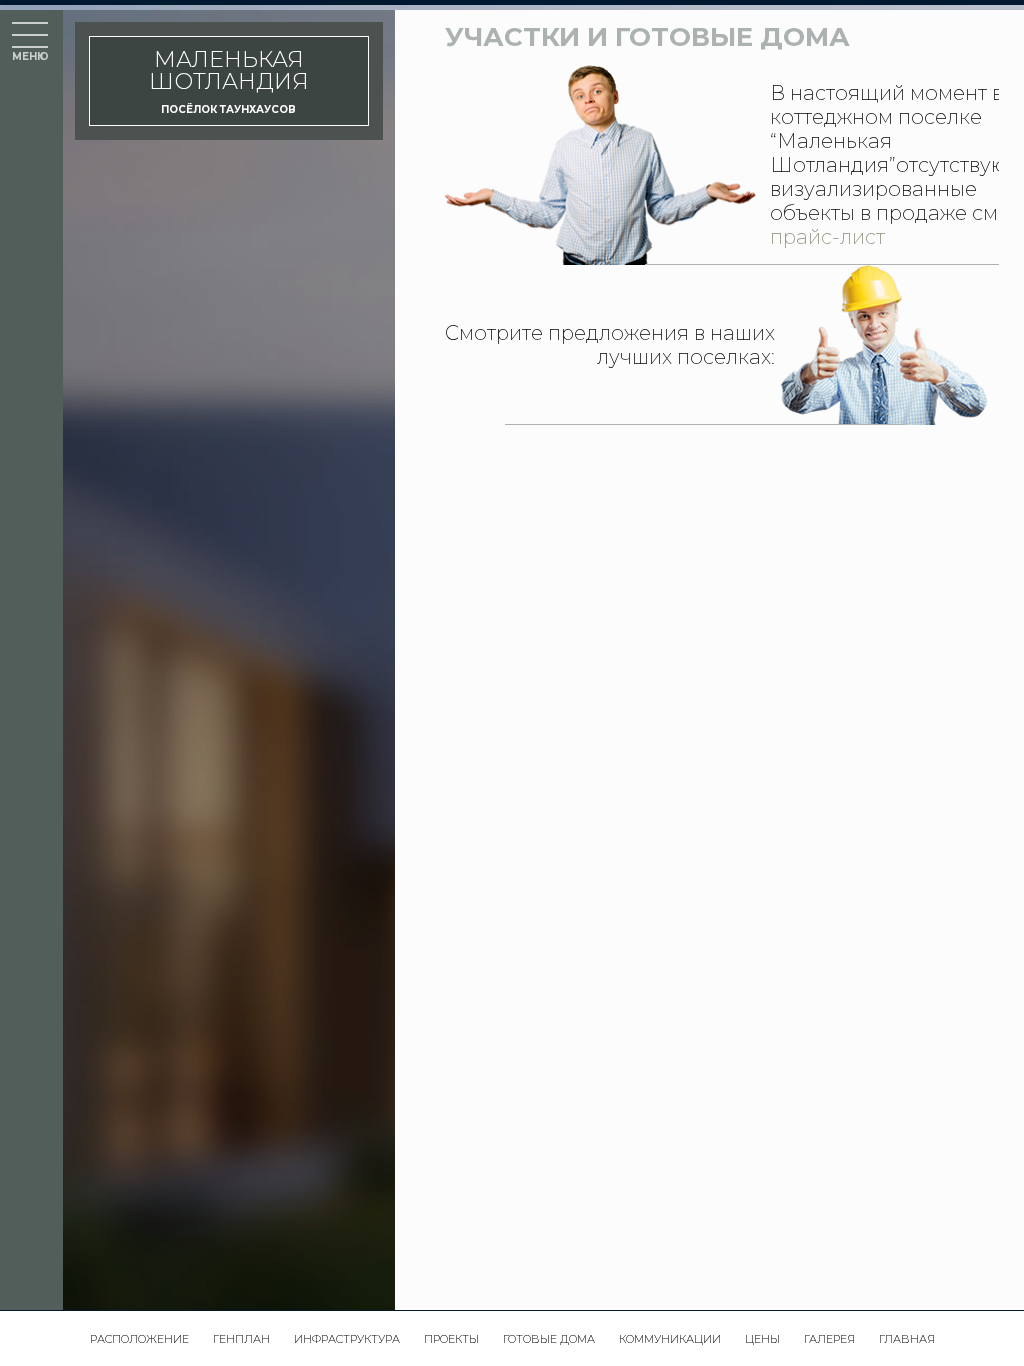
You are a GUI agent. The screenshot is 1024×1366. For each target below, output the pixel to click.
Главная (907, 1339)
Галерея (829, 1339)
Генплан (241, 1339)
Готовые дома (549, 1339)
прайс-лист (827, 237)
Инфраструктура (347, 1339)
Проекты (451, 1339)
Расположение (139, 1339)
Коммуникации (670, 1339)
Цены (762, 1339)
